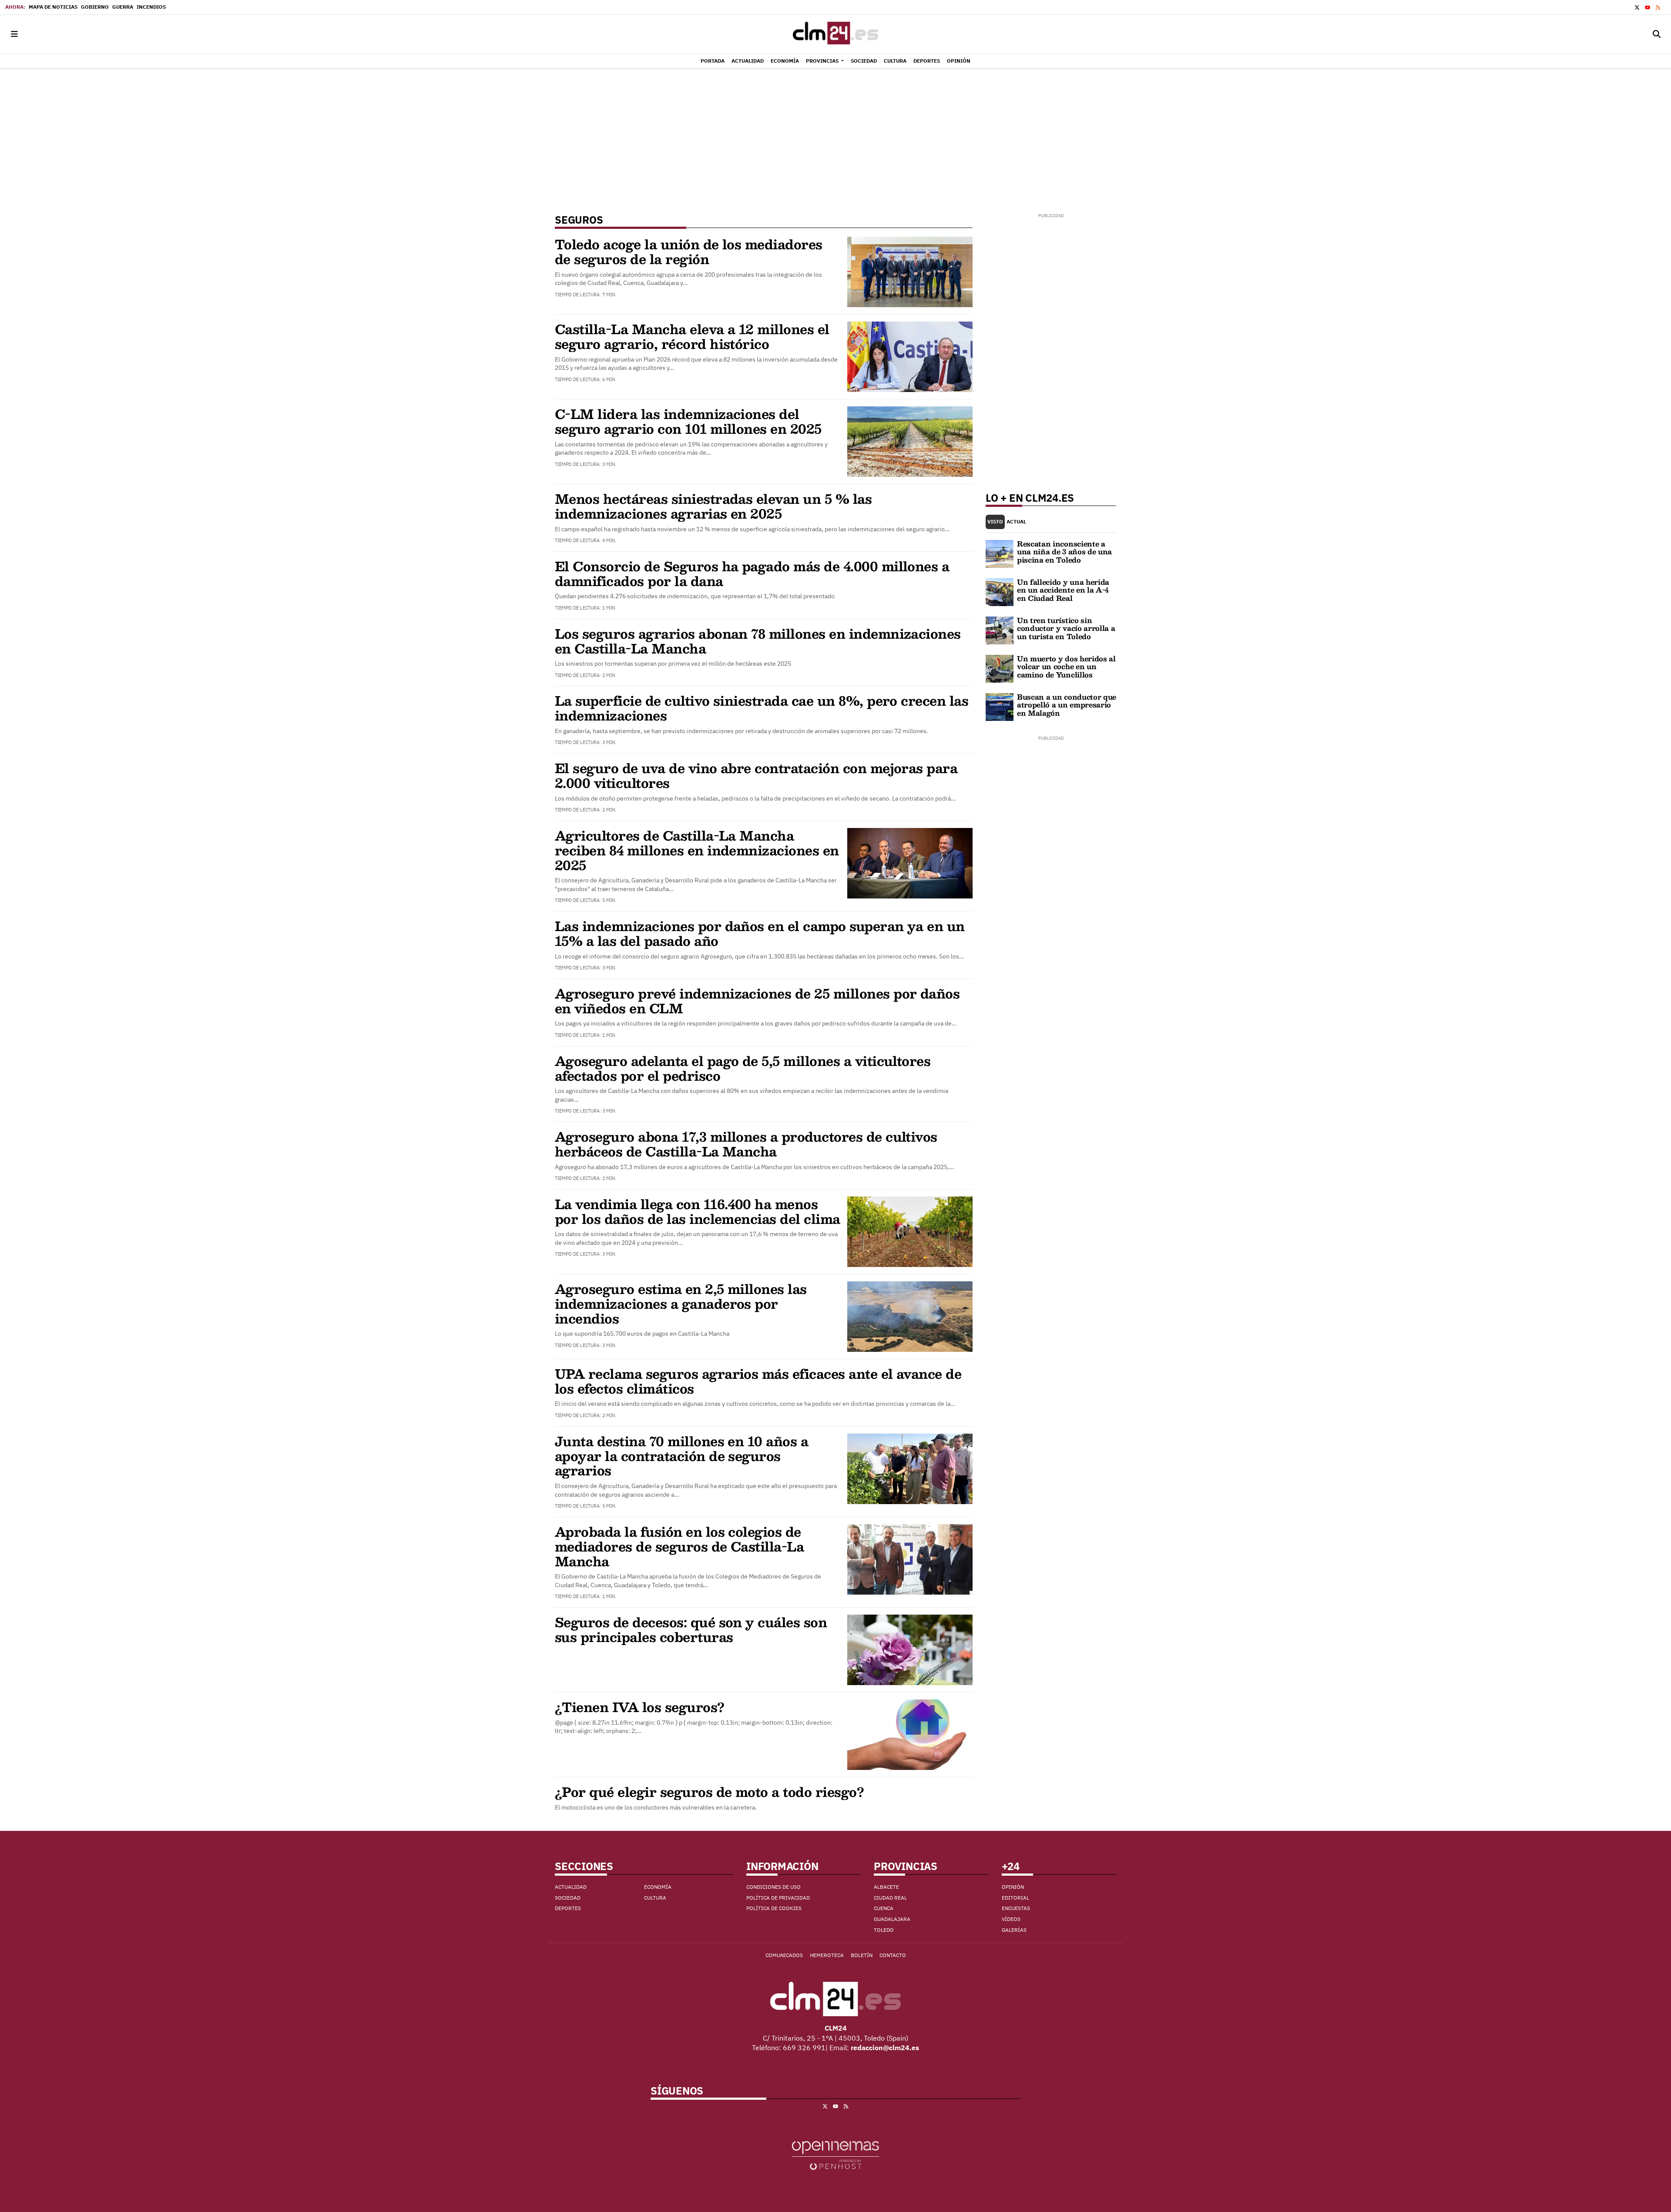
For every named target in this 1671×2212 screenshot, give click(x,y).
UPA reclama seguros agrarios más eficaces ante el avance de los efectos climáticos (758, 1381)
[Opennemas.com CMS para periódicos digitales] (835, 2155)
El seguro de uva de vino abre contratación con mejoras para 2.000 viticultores (756, 775)
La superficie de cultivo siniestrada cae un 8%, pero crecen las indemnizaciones (762, 708)
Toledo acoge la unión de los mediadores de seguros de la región (689, 251)
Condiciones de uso (773, 1887)
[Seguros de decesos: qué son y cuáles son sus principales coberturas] (910, 1649)
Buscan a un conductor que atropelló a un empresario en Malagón (1067, 705)
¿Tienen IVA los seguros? (640, 1707)
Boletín (862, 1955)
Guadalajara (892, 1919)
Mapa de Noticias (53, 7)
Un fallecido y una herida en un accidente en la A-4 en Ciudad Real (1063, 590)
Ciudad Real (890, 1898)
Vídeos (1011, 1919)
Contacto (893, 1955)
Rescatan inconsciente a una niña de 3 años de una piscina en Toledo (1064, 552)
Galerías (1014, 1930)
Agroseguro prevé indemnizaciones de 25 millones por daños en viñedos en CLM (757, 1000)
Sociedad (568, 1898)
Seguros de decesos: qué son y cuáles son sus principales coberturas (691, 1629)
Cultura (655, 1898)
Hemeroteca (827, 1955)
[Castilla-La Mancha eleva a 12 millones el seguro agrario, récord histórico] (910, 356)
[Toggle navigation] (14, 34)
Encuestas (1016, 1908)
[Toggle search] (1657, 34)
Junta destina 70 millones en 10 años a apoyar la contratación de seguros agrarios (681, 1456)
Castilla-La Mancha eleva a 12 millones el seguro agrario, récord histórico (692, 336)
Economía (658, 1887)
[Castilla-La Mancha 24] (835, 34)
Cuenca (884, 1908)
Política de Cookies (774, 1908)
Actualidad (571, 1887)
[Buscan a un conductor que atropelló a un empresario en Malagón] (1000, 706)
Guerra (123, 7)
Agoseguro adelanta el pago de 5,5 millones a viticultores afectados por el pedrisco (743, 1068)
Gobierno (95, 7)
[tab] (995, 522)
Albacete (886, 1887)
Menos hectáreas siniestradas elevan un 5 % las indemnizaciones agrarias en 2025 (713, 506)
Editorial (1015, 1898)
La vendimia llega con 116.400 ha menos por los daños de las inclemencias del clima (698, 1211)
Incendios (151, 7)
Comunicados (784, 1955)
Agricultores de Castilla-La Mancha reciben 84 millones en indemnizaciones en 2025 (697, 850)
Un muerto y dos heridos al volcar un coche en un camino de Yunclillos (1066, 667)
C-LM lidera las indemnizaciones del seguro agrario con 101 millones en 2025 (688, 421)
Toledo (884, 1930)
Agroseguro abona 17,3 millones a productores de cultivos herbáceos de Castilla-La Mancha (746, 1144)
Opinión (1013, 1887)
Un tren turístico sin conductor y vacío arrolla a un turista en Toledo (1066, 628)
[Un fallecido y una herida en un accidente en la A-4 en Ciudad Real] (1000, 591)
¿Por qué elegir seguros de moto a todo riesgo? (709, 1791)
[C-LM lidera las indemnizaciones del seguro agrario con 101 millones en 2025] (910, 441)
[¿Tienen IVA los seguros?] (910, 1734)
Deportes (568, 1908)
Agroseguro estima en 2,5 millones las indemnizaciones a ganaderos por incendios (681, 1303)
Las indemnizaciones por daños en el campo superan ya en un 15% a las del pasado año (760, 933)
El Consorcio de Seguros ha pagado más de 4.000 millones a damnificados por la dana (752, 573)
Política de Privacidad (778, 1898)
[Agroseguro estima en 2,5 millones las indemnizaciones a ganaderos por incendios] (910, 1316)
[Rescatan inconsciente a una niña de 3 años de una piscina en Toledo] (1000, 553)
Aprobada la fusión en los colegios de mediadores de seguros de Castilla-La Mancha (679, 1546)
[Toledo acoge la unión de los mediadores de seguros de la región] (910, 271)
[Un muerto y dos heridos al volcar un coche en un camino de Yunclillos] (1000, 668)
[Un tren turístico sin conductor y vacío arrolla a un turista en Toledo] (1000, 630)
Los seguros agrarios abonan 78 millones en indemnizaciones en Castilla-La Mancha (758, 641)
